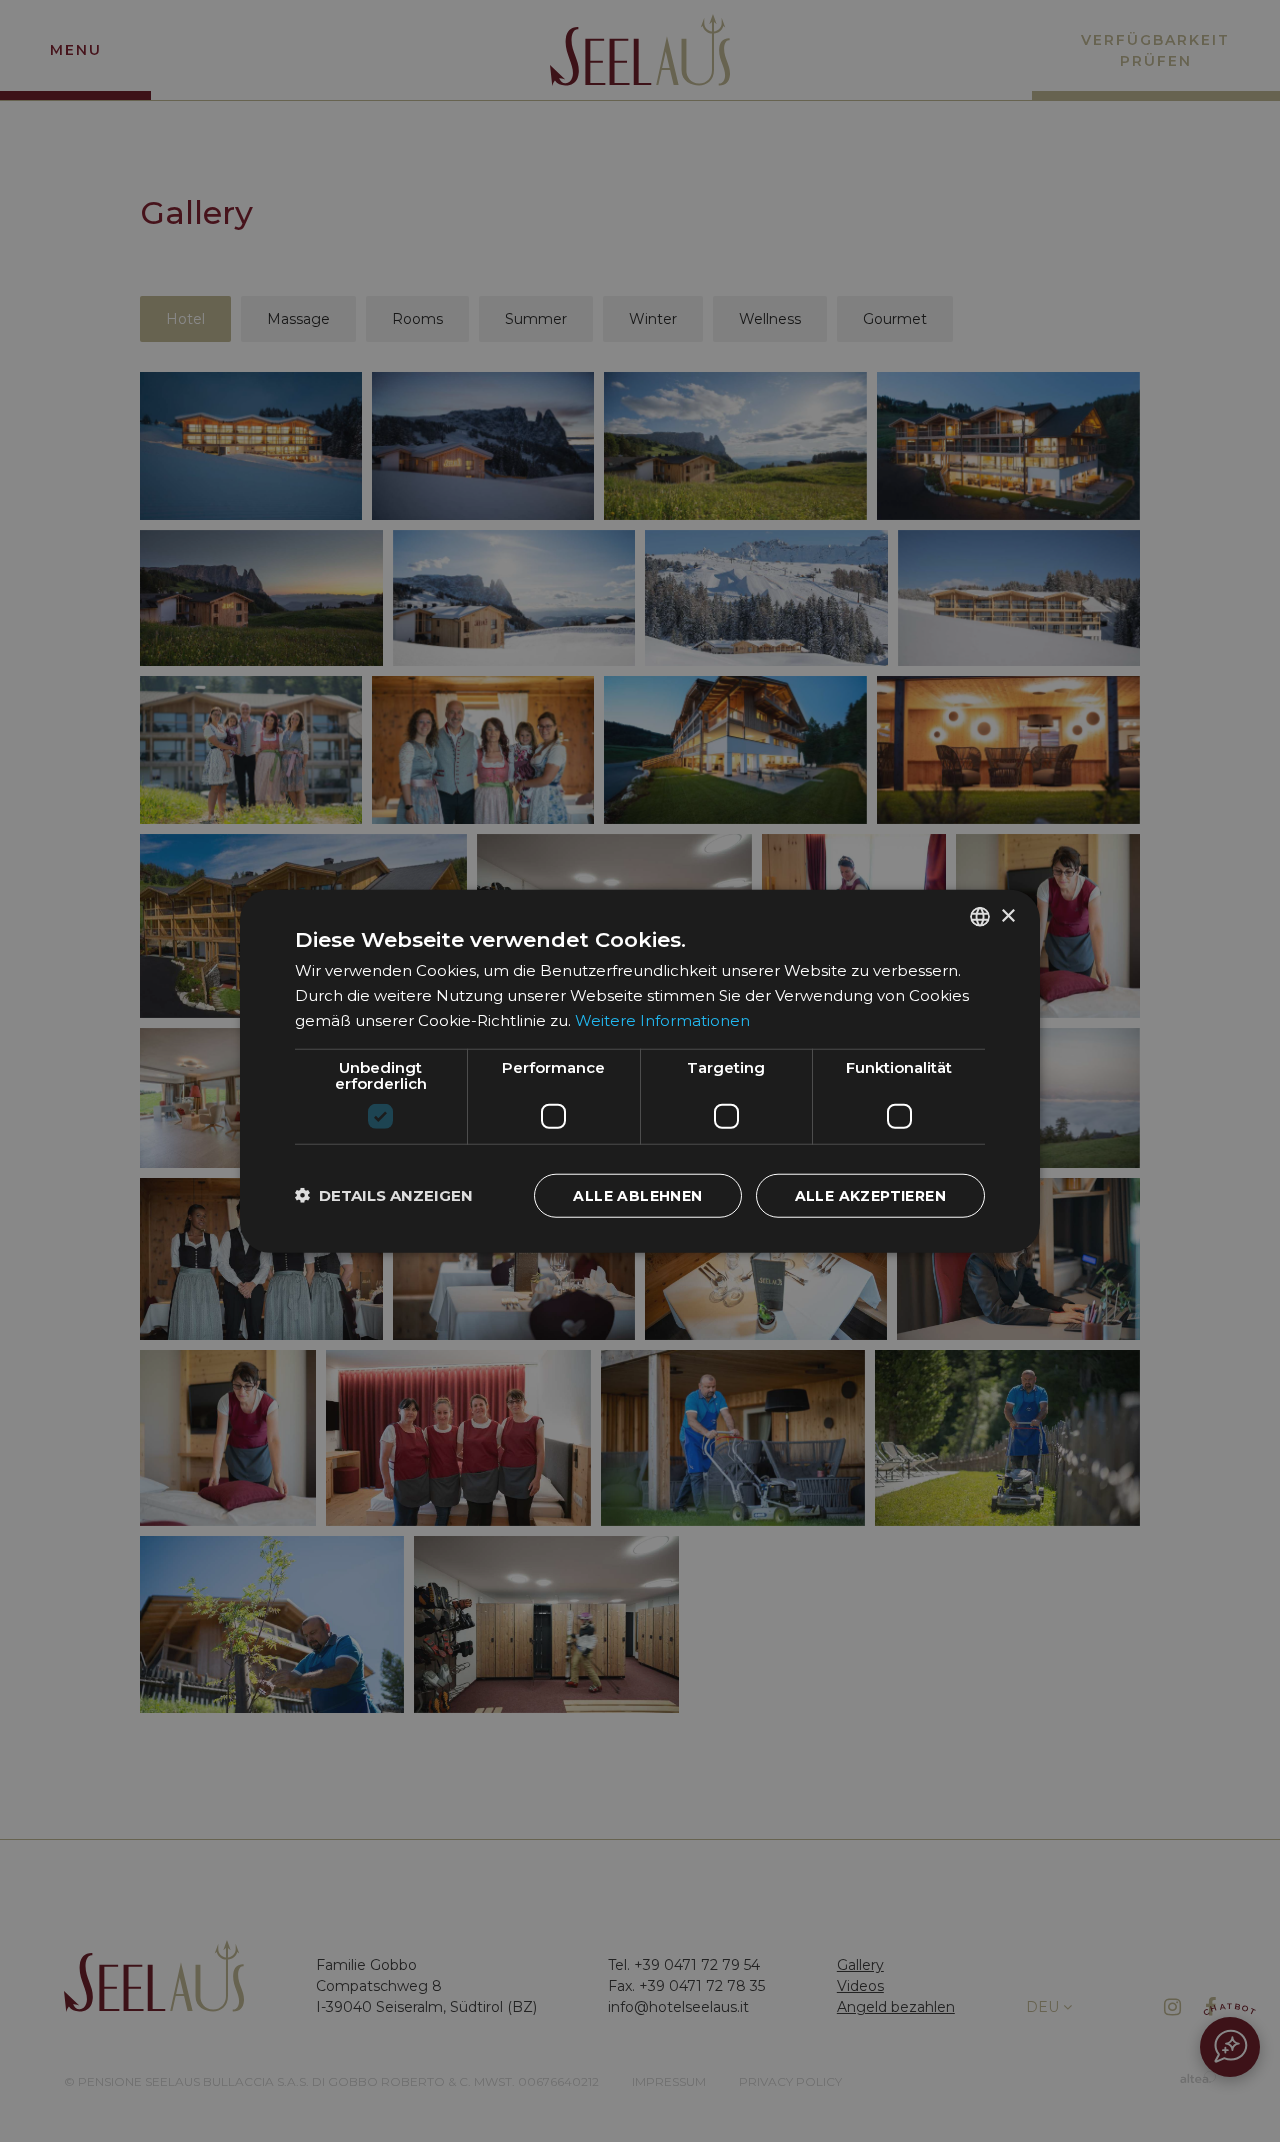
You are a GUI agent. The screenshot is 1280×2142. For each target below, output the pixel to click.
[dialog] (640, 1071)
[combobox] (980, 917)
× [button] (1007, 915)
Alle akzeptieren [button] (870, 1195)
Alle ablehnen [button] (637, 1195)
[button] (384, 1195)
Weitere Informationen (662, 1020)
